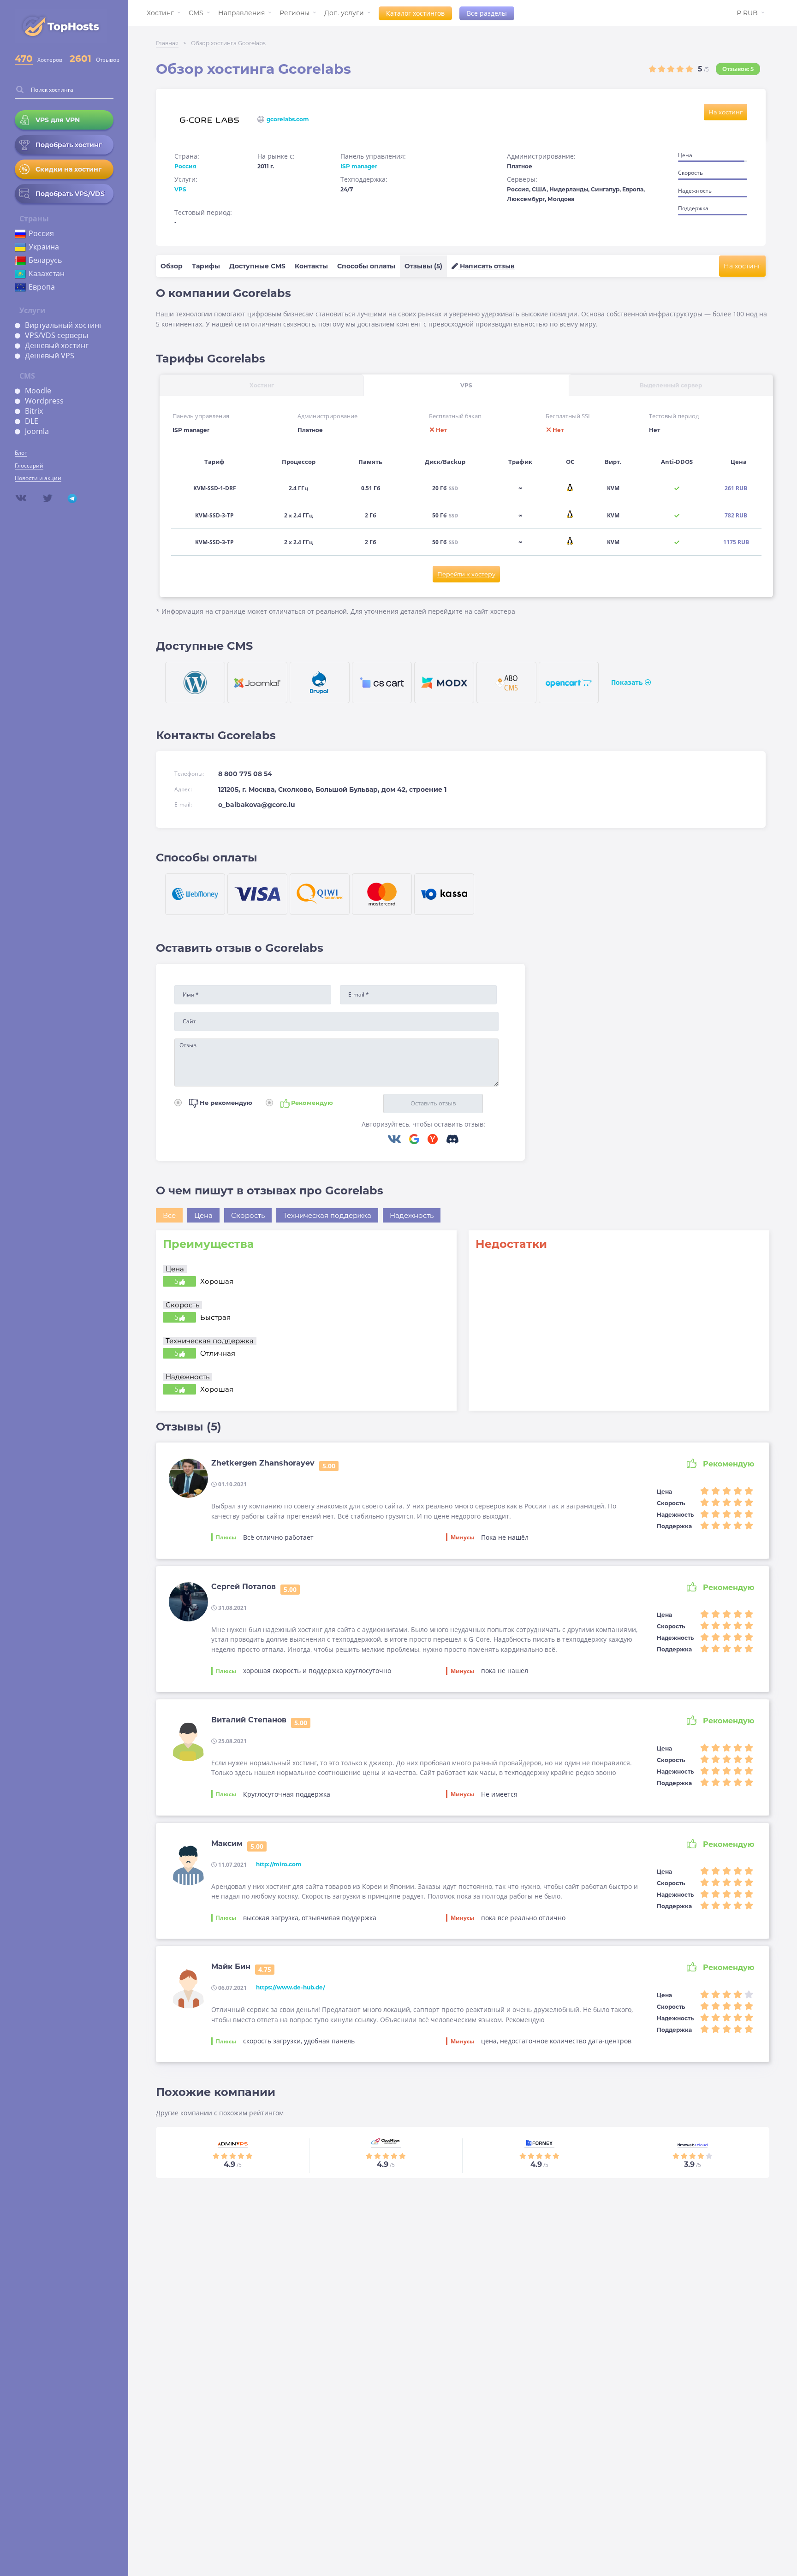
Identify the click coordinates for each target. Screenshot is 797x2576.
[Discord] (452, 1140)
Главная (167, 43)
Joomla (37, 431)
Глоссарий (29, 466)
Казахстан (47, 273)
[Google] (418, 1140)
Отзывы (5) (423, 266)
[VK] (398, 1140)
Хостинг (160, 13)
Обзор (172, 266)
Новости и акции (38, 478)
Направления (241, 13)
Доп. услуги (344, 13)
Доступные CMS (257, 266)
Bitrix (34, 411)
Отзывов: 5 (738, 69)
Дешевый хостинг (57, 345)
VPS (180, 189)
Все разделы (487, 13)
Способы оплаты (366, 266)
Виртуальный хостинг (64, 325)
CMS (196, 13)
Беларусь (45, 260)
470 (24, 59)
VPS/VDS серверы (57, 335)
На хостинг (726, 112)
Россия (41, 233)
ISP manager (359, 166)
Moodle (38, 391)
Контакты (311, 266)
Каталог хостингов (415, 13)
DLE (32, 421)
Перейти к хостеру (466, 574)
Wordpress (44, 401)
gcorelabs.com (288, 119)
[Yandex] (436, 1140)
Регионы (294, 13)
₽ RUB (747, 13)
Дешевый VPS (50, 356)
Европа (42, 287)
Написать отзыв (486, 266)
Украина (44, 247)
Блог (21, 453)
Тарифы (206, 266)
